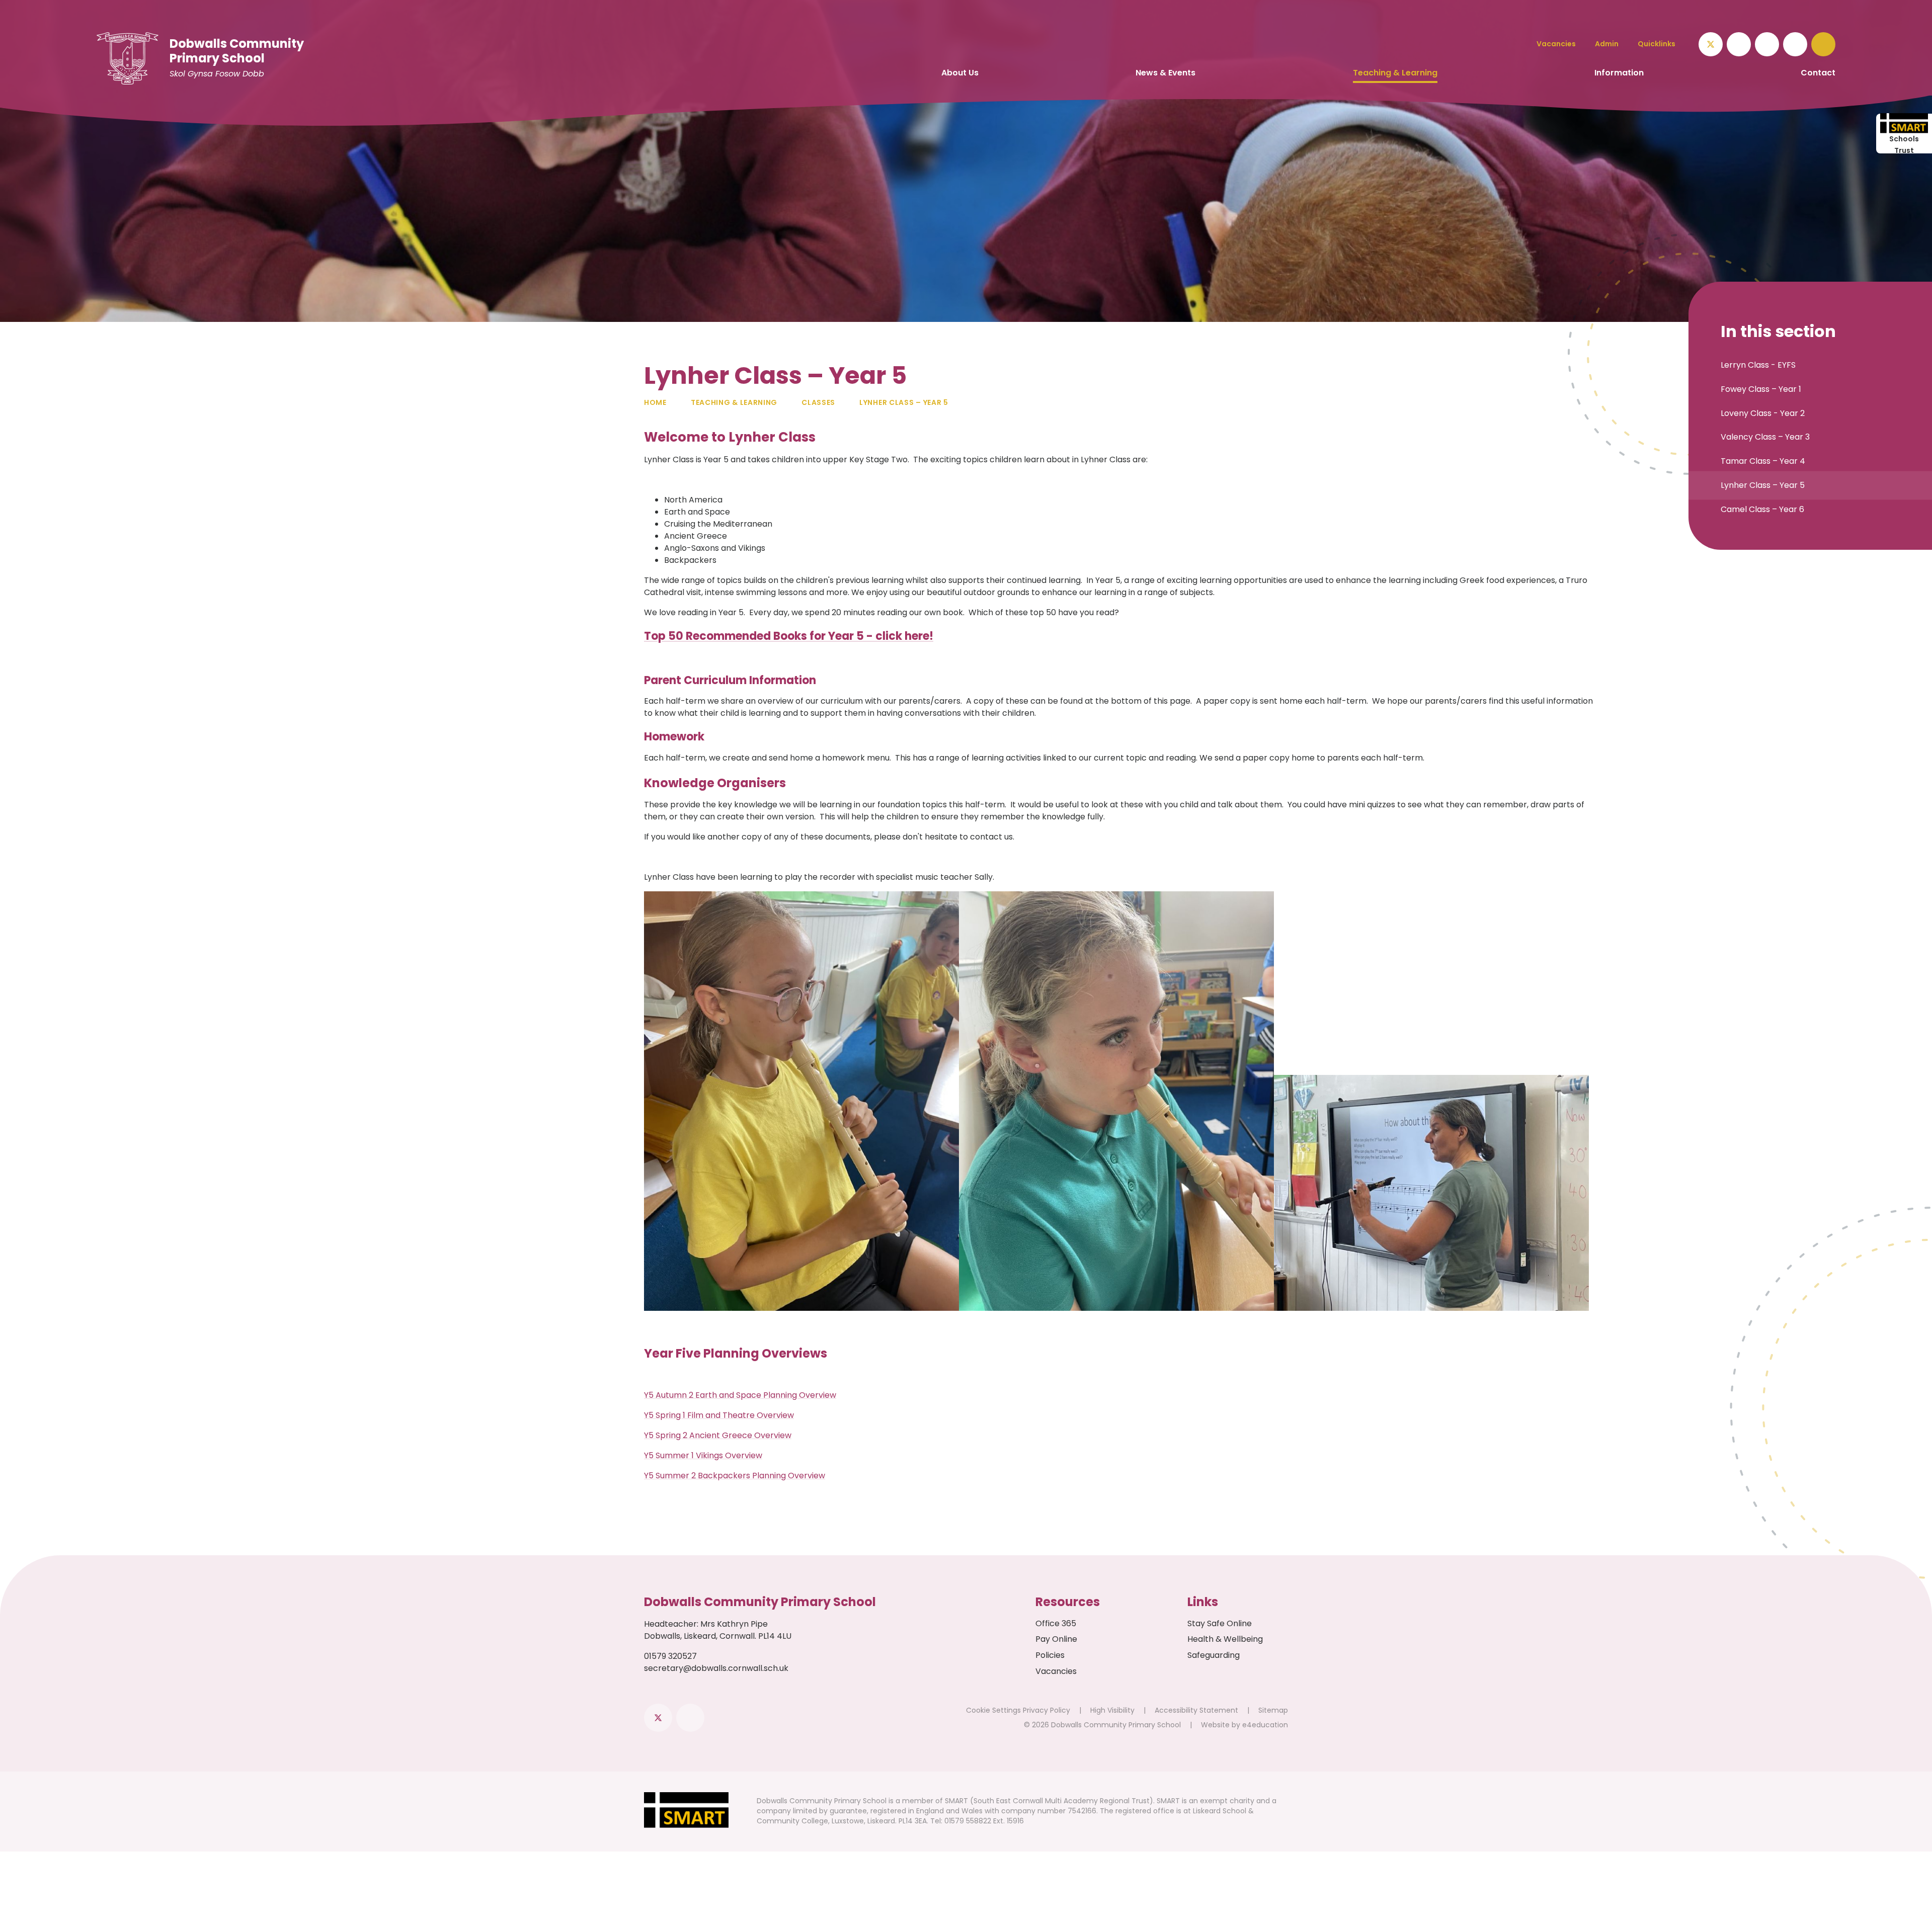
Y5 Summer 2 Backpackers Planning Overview (735, 1476)
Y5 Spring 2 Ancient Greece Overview (718, 1435)
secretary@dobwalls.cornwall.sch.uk (716, 1668)
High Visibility (1112, 1710)
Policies (1050, 1655)
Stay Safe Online (1220, 1623)
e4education (1265, 1725)
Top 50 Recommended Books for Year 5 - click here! (789, 636)
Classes (818, 402)
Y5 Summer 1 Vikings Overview (703, 1455)
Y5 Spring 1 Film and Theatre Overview (719, 1415)
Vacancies (1056, 1671)
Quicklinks (1657, 44)
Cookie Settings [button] (993, 1710)
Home (655, 402)
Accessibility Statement (1196, 1710)
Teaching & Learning (734, 402)
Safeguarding (1214, 1655)
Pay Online (1056, 1639)
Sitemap (1273, 1710)
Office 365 (1056, 1623)
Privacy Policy (1046, 1710)
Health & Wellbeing (1225, 1639)
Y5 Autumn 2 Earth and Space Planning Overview (740, 1395)
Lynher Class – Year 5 (904, 402)
